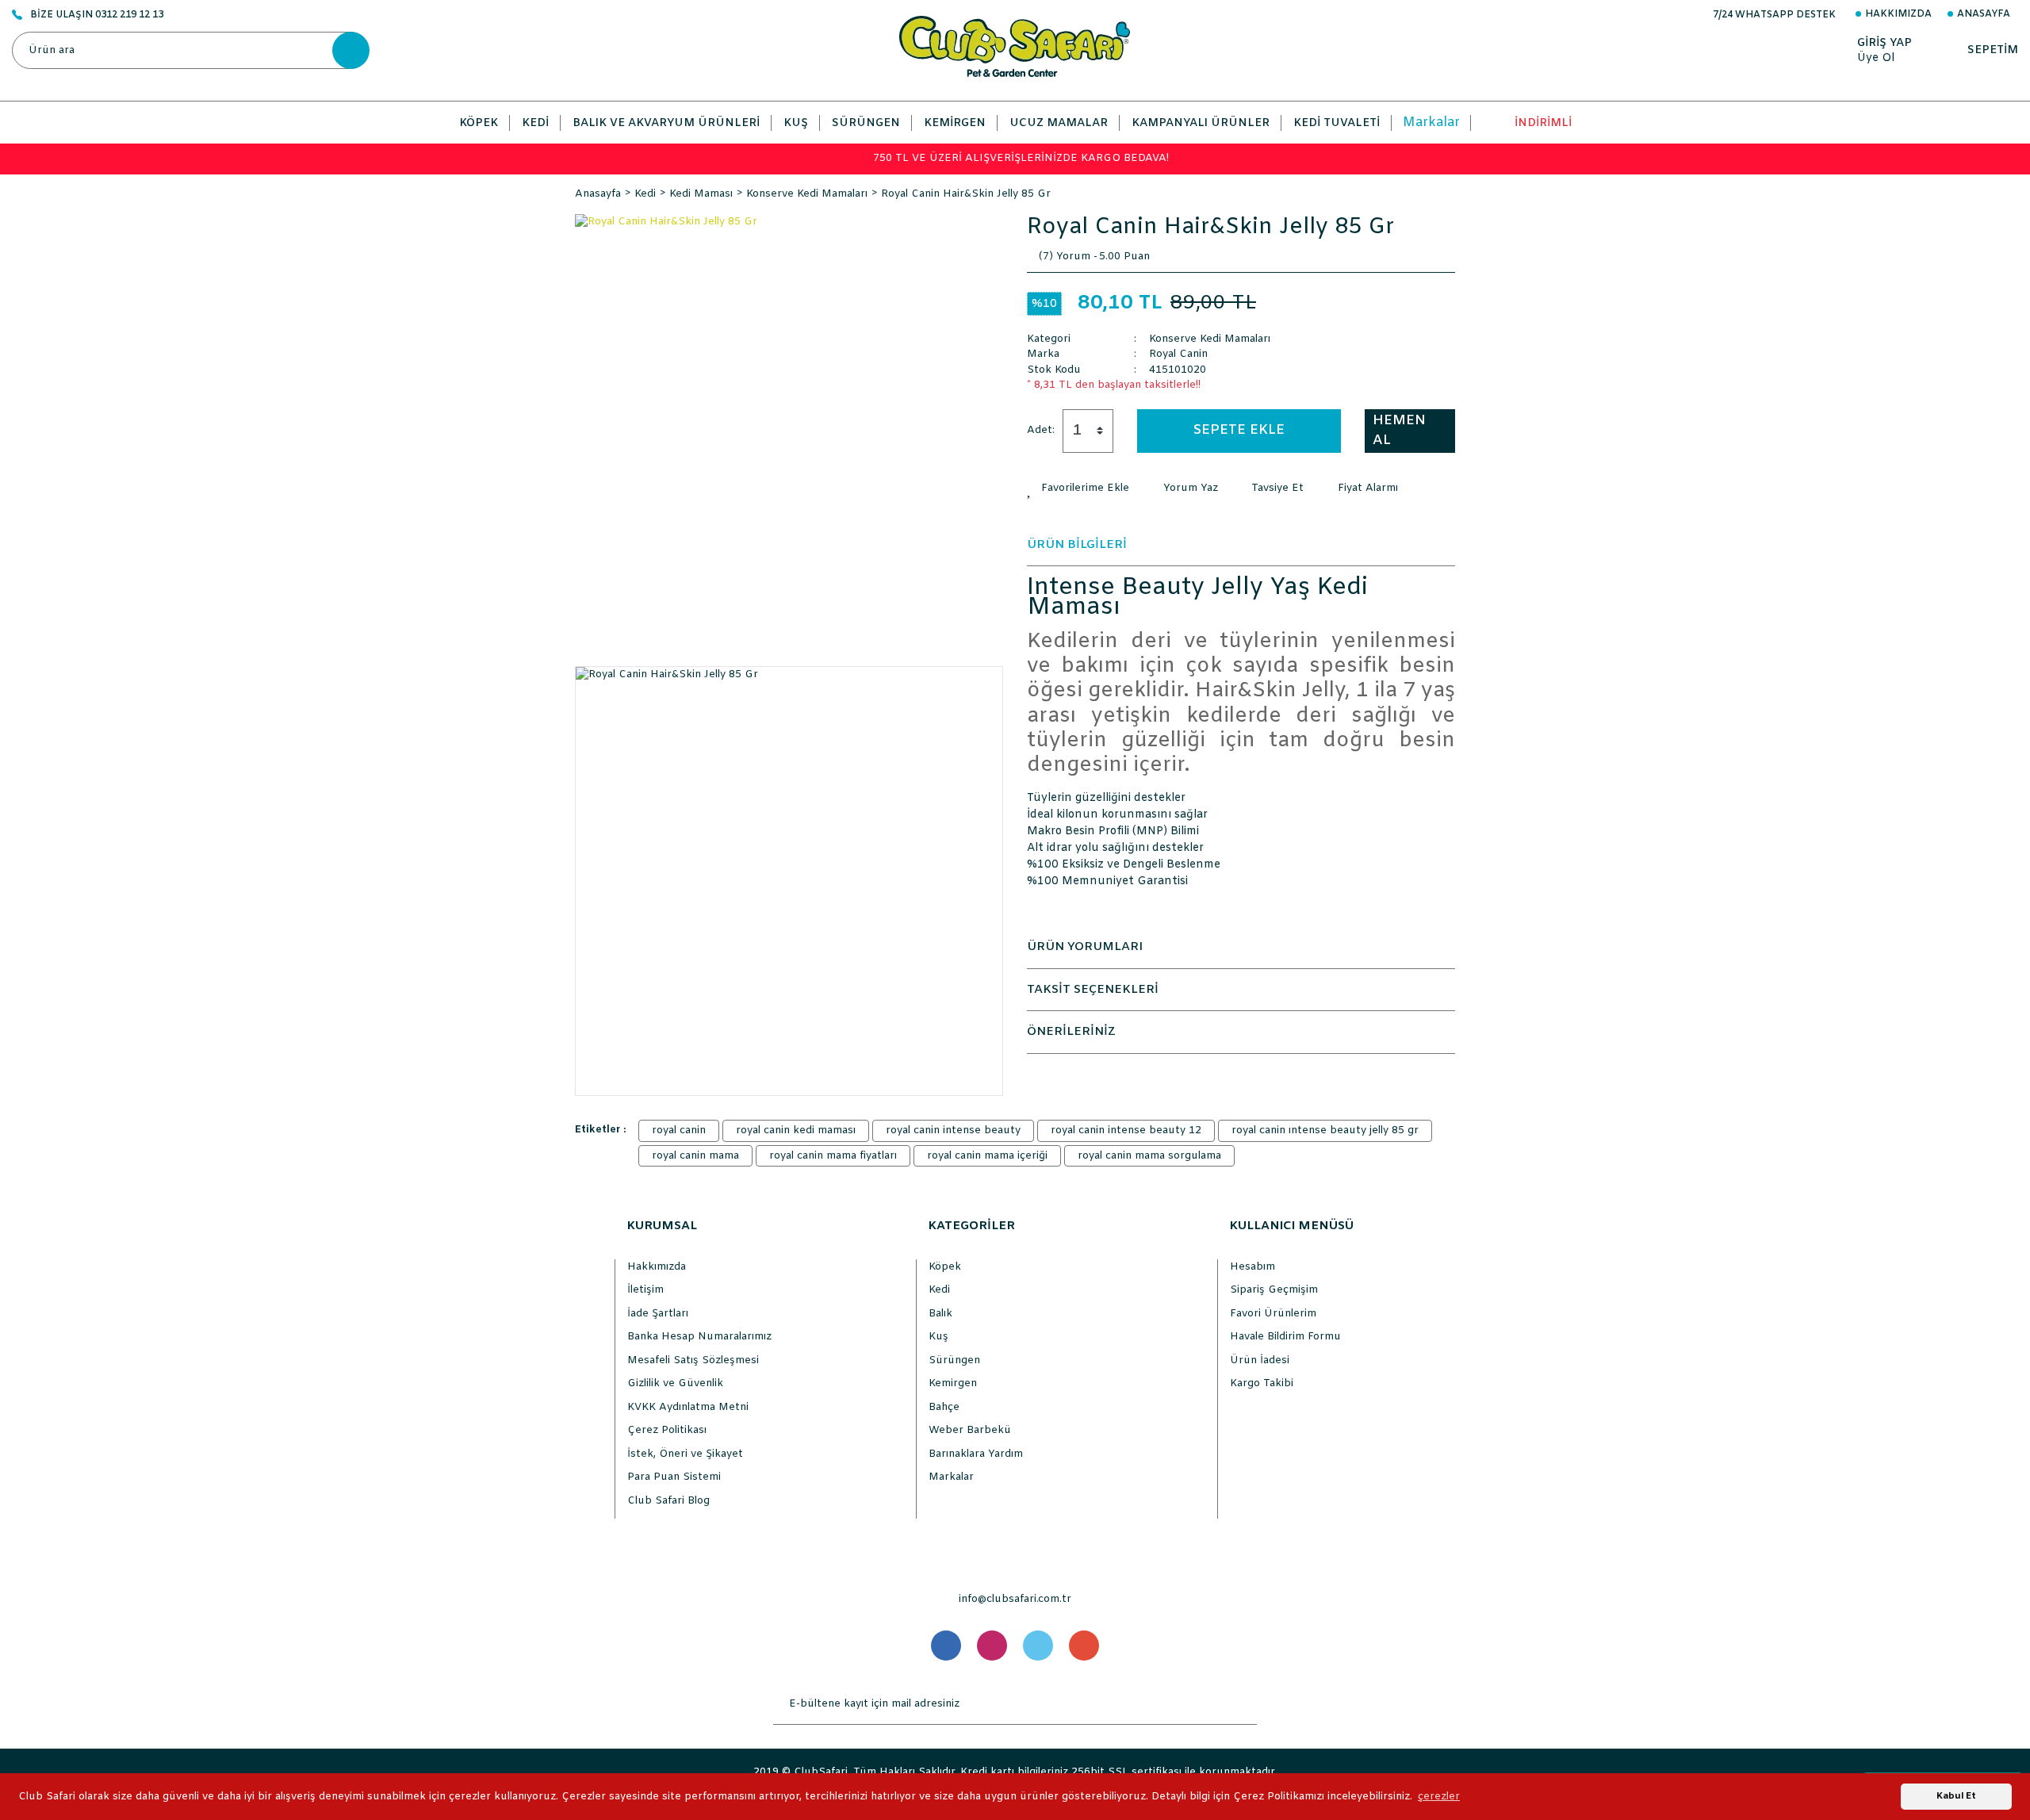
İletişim (645, 1290)
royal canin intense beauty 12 (1126, 1130)
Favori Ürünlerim (1273, 1314)
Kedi (939, 1290)
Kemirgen (953, 1383)
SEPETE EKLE (1239, 430)
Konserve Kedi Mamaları (1210, 339)
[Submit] (1241, 1704)
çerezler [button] (1439, 1797)
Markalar (1431, 123)
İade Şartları (658, 1314)
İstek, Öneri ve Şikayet (685, 1454)
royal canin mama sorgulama (1149, 1156)
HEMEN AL (1399, 431)
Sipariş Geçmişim (1274, 1290)
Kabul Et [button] (1956, 1796)
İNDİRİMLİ (1543, 123)
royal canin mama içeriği (987, 1156)
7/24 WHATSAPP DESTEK (1774, 15)
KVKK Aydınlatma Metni (688, 1407)
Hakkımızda (1898, 14)
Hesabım (1252, 1267)
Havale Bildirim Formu (1285, 1337)
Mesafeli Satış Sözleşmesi (693, 1360)
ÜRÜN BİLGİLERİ (1077, 545)
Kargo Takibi (1262, 1383)
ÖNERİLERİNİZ (1071, 1032)
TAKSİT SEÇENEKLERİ (1093, 990)
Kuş (938, 1337)
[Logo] (1015, 46)
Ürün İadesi (1260, 1360)
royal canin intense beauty (953, 1130)
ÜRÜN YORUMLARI (1085, 947)
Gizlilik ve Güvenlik (675, 1383)
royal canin (679, 1130)
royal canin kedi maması (796, 1130)
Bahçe (944, 1407)
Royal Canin (1178, 354)
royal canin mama (695, 1156)
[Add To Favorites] (1078, 489)
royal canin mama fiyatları (833, 1156)
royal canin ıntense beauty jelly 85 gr (1325, 1130)
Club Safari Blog (668, 1501)
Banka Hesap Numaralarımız (699, 1337)
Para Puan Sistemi (674, 1477)
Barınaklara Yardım (976, 1454)
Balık (940, 1314)
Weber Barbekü (970, 1430)
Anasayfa (1984, 14)
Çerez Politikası (667, 1430)
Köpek (945, 1267)
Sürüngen (954, 1360)
